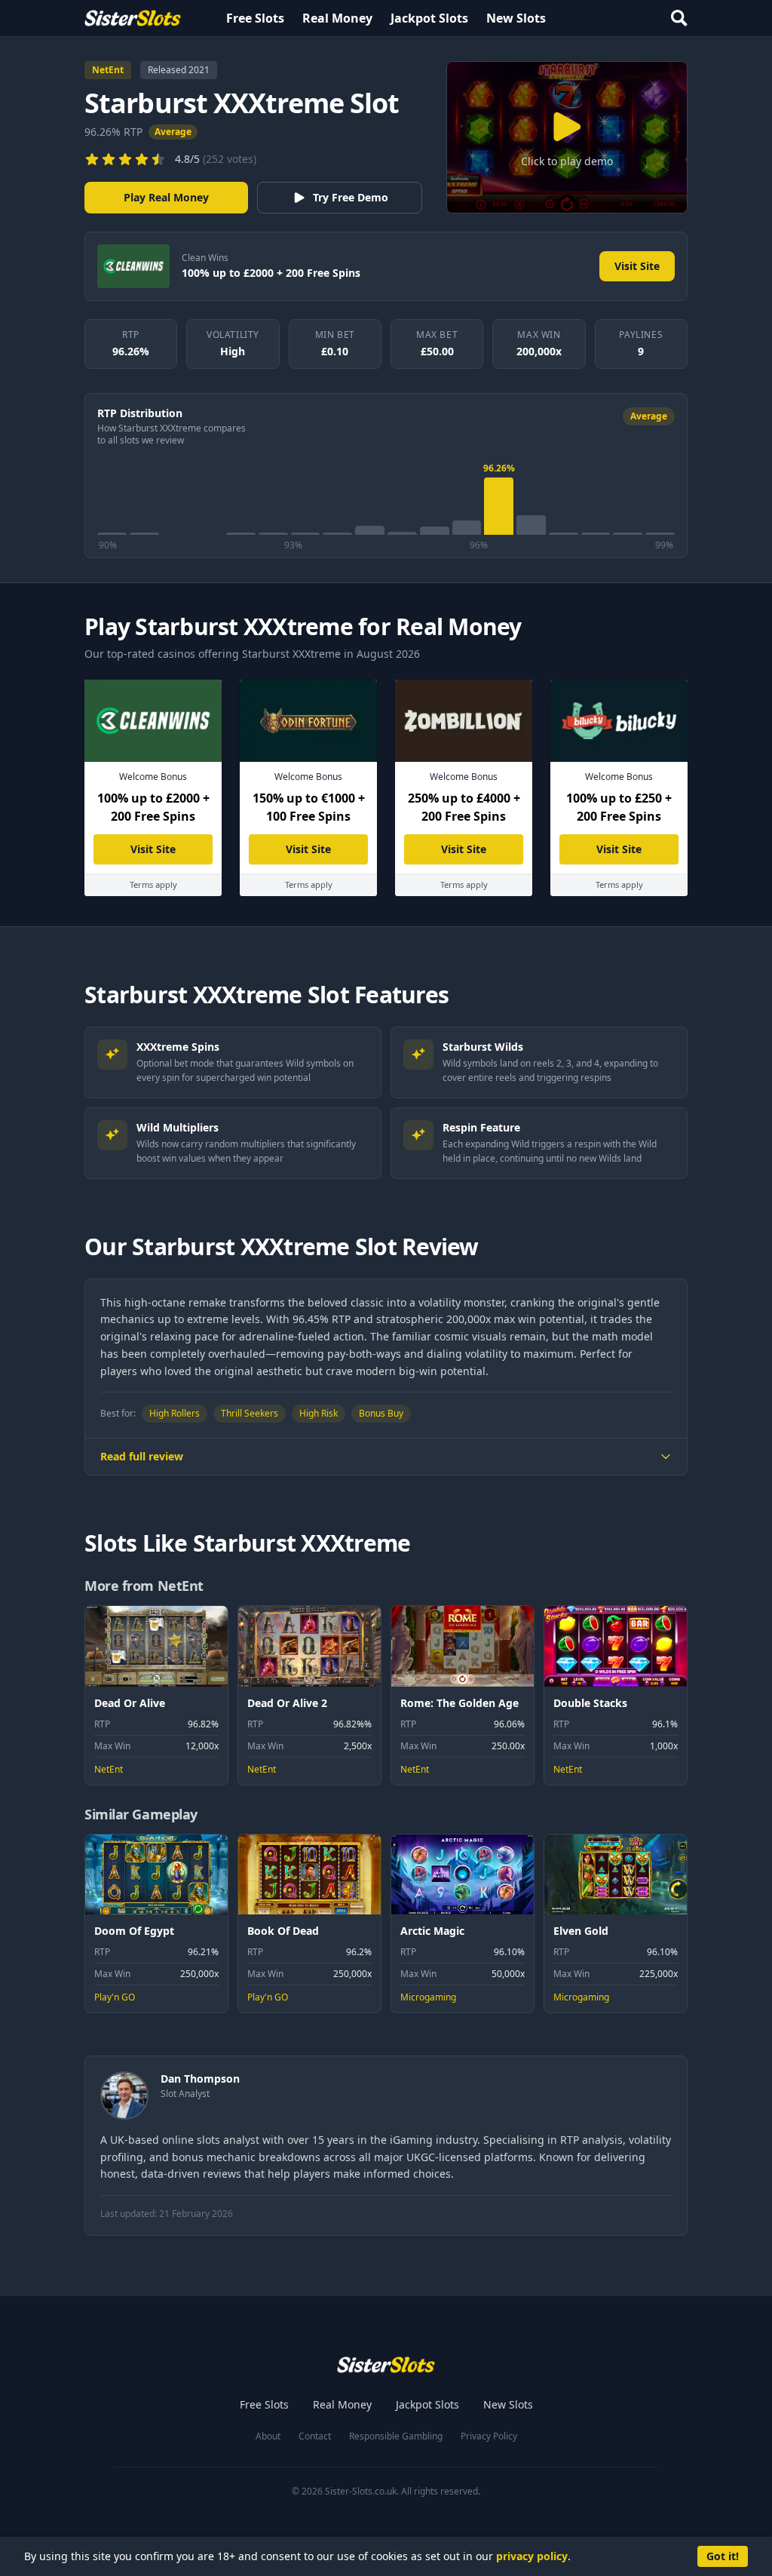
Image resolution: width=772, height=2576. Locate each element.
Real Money (337, 18)
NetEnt (108, 70)
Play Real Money (166, 197)
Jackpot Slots (429, 18)
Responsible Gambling (396, 2436)
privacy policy (532, 2556)
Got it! (723, 2556)
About (268, 2436)
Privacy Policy (489, 2436)
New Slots (516, 18)
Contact (315, 2436)
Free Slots (255, 18)
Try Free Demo (351, 197)
